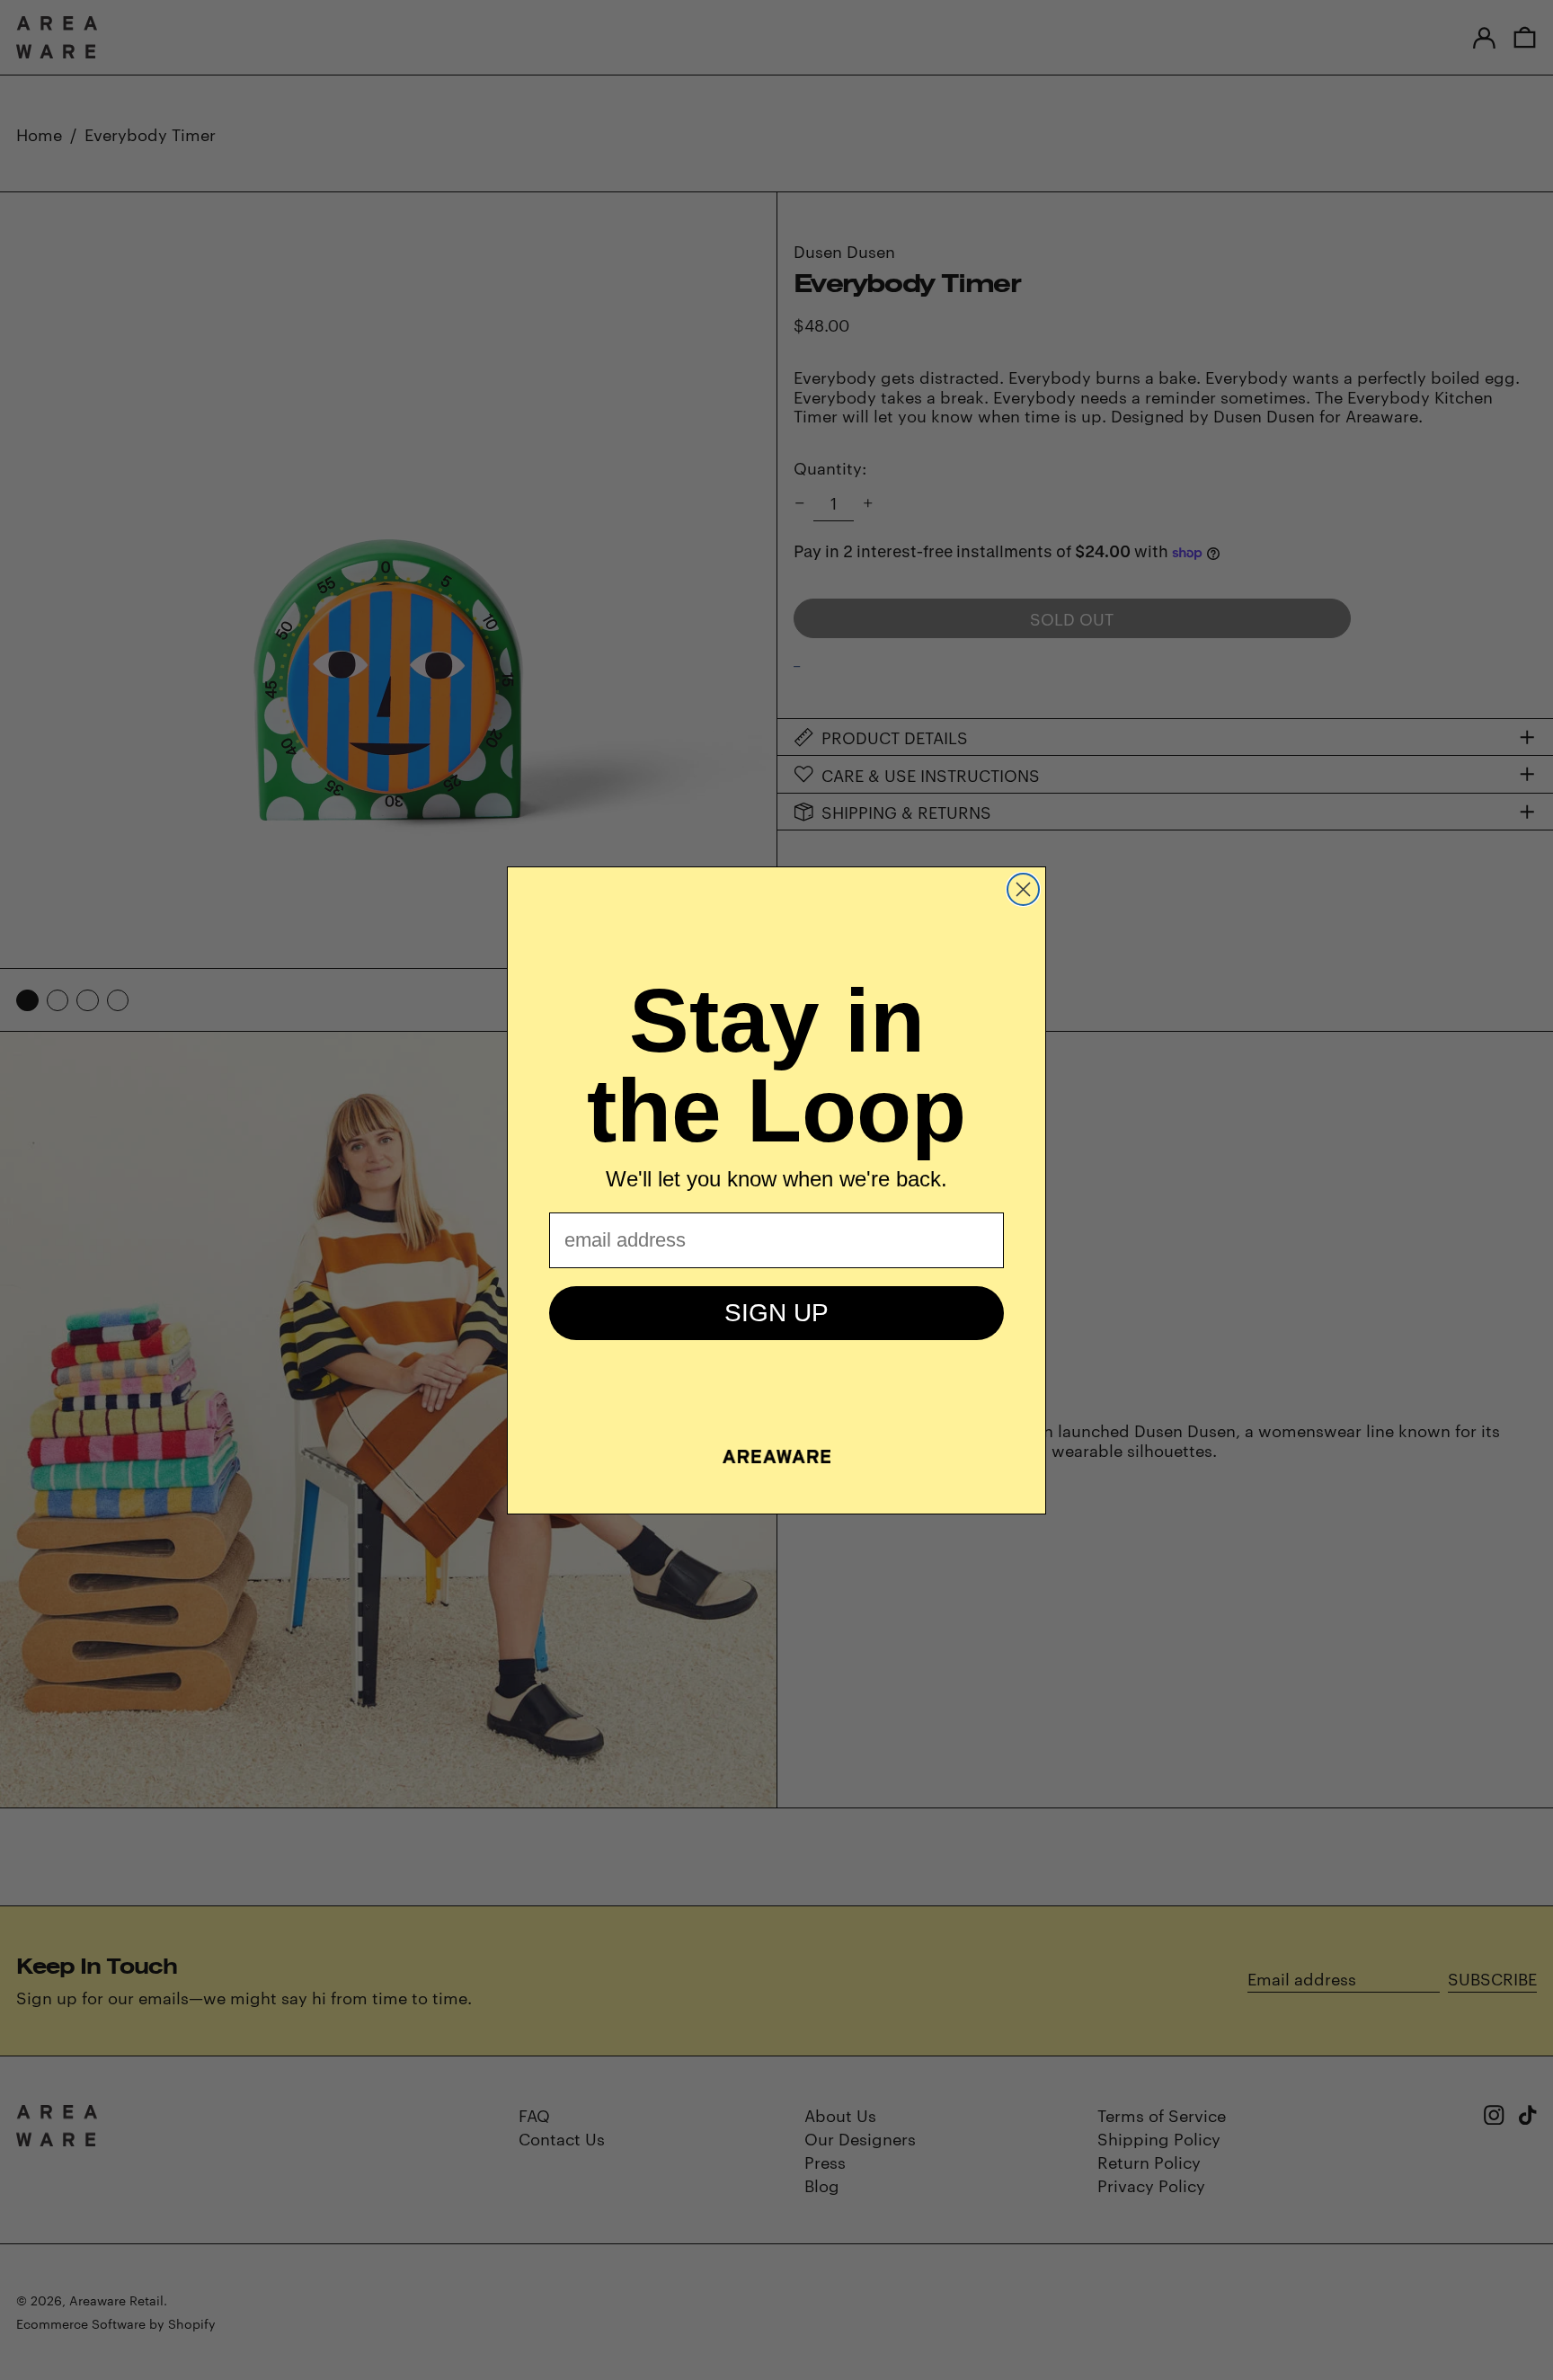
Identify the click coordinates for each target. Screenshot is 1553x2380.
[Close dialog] (1023, 889)
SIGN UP (776, 1313)
